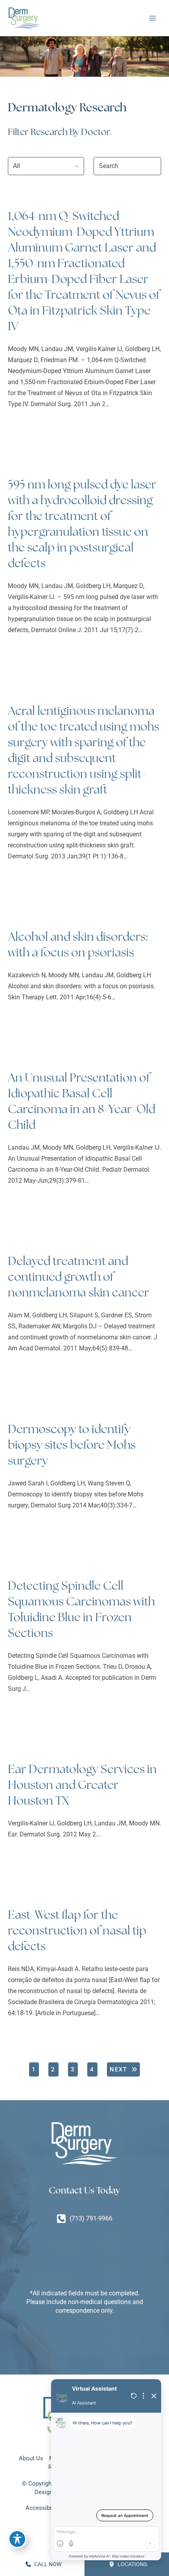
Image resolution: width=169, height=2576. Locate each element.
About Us (31, 2458)
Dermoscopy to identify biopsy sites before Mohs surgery (72, 1445)
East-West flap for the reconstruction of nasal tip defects (77, 1930)
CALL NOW (47, 2564)
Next (118, 2069)
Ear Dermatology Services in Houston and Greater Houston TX (82, 1785)
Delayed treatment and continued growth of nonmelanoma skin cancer (79, 1277)
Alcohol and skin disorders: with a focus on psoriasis (78, 944)
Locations (132, 2564)
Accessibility (42, 2508)
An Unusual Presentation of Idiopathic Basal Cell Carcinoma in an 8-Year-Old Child (82, 1101)
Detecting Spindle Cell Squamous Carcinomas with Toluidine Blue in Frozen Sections (81, 1609)
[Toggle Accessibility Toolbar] (17, 2539)
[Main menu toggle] (152, 18)
